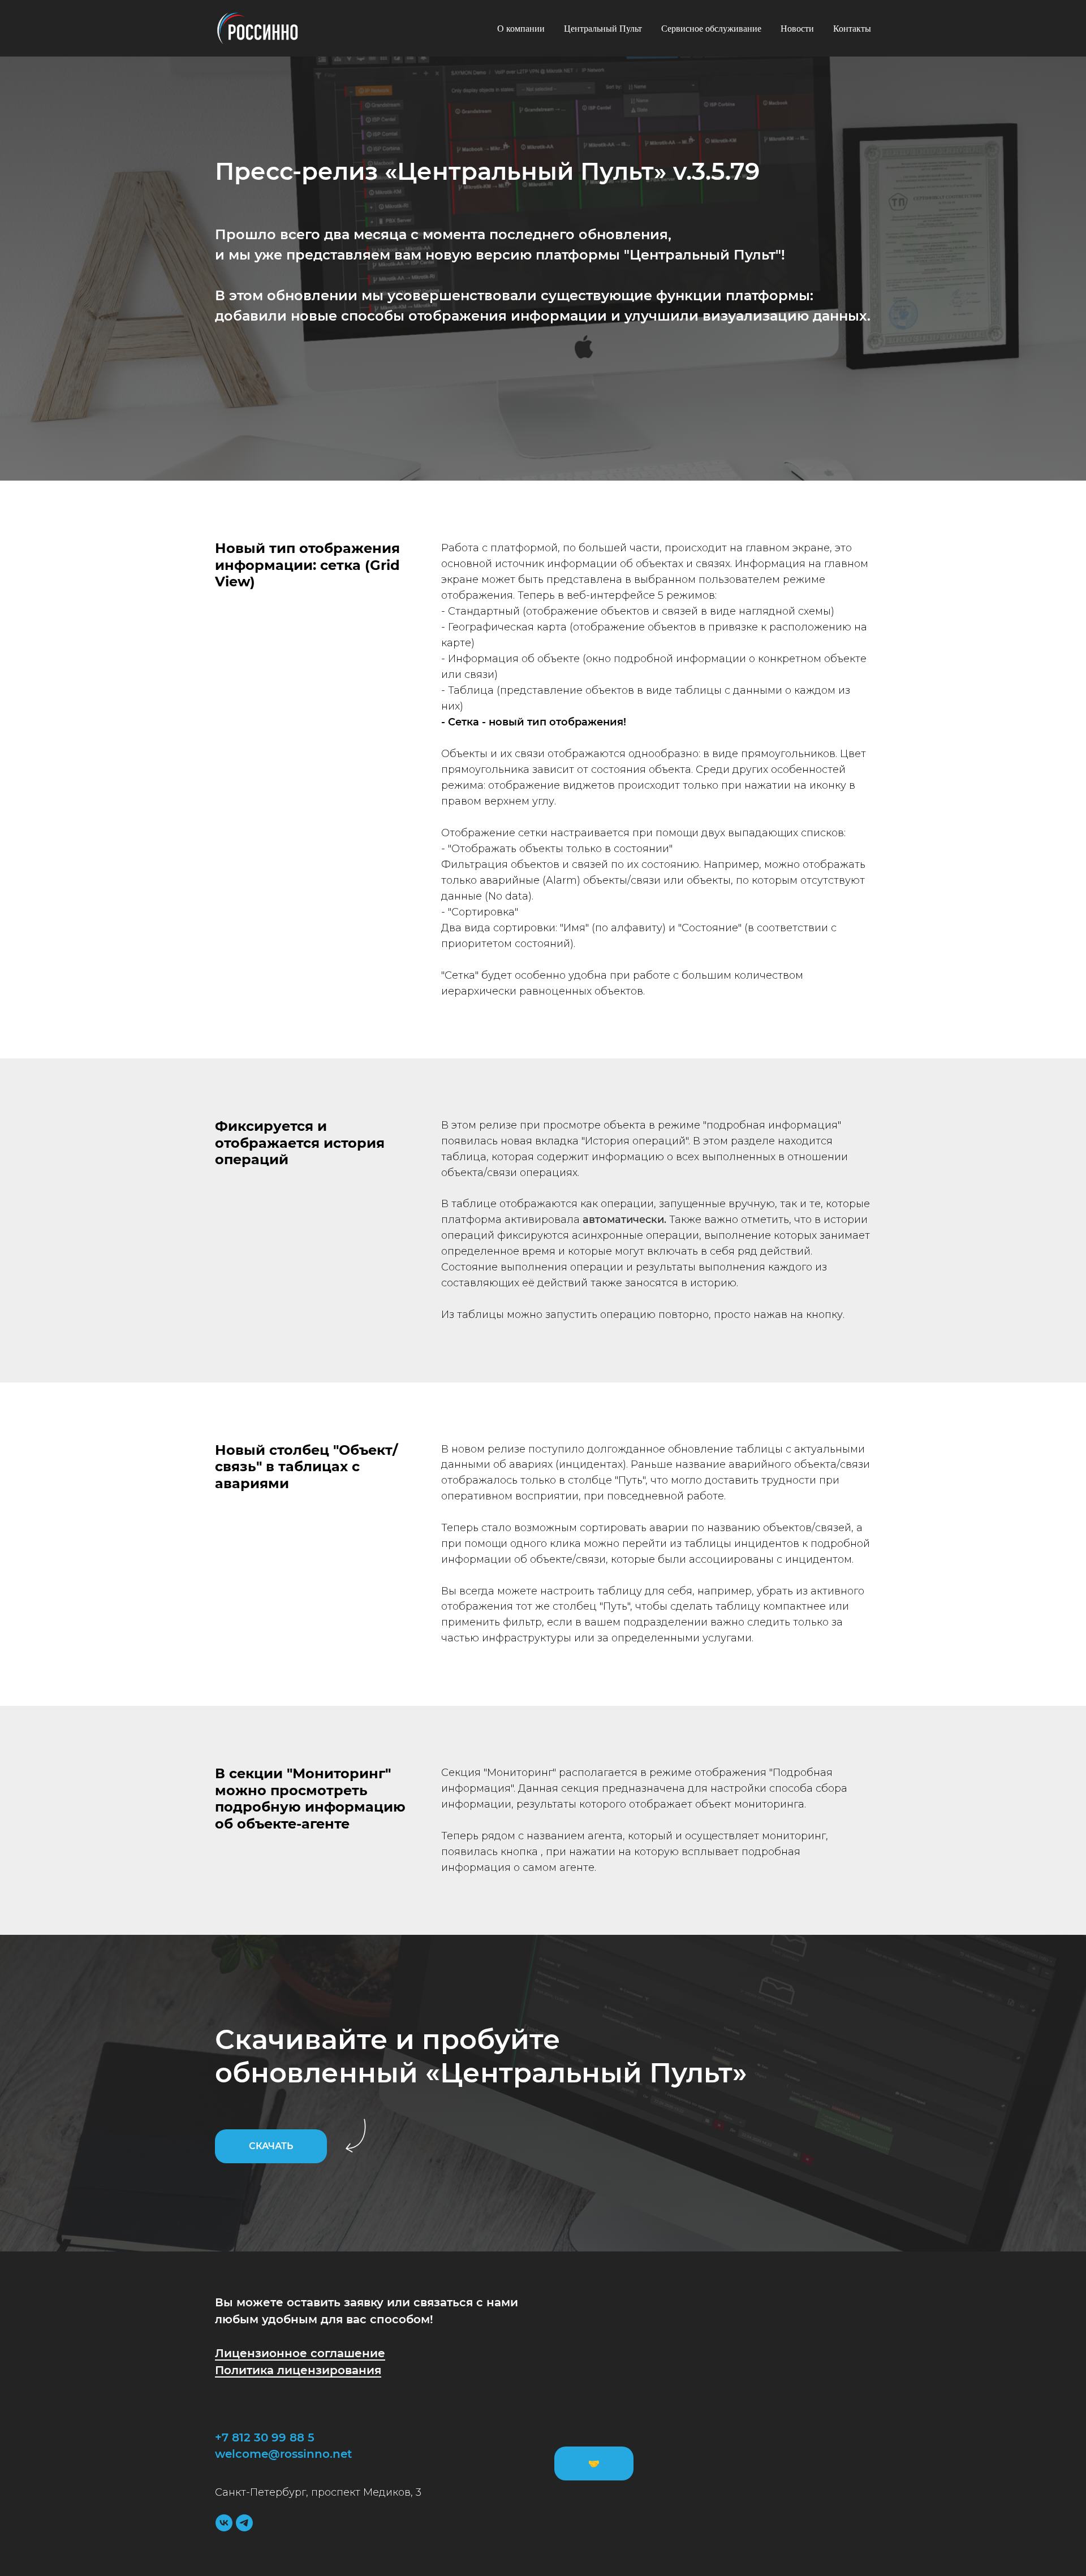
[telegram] (244, 2523)
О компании (521, 29)
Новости (797, 29)
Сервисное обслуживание (711, 29)
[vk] (224, 2523)
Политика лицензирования (298, 2370)
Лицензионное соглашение (300, 2353)
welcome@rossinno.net (283, 2454)
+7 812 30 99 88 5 (265, 2437)
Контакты (852, 29)
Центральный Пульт (603, 29)
